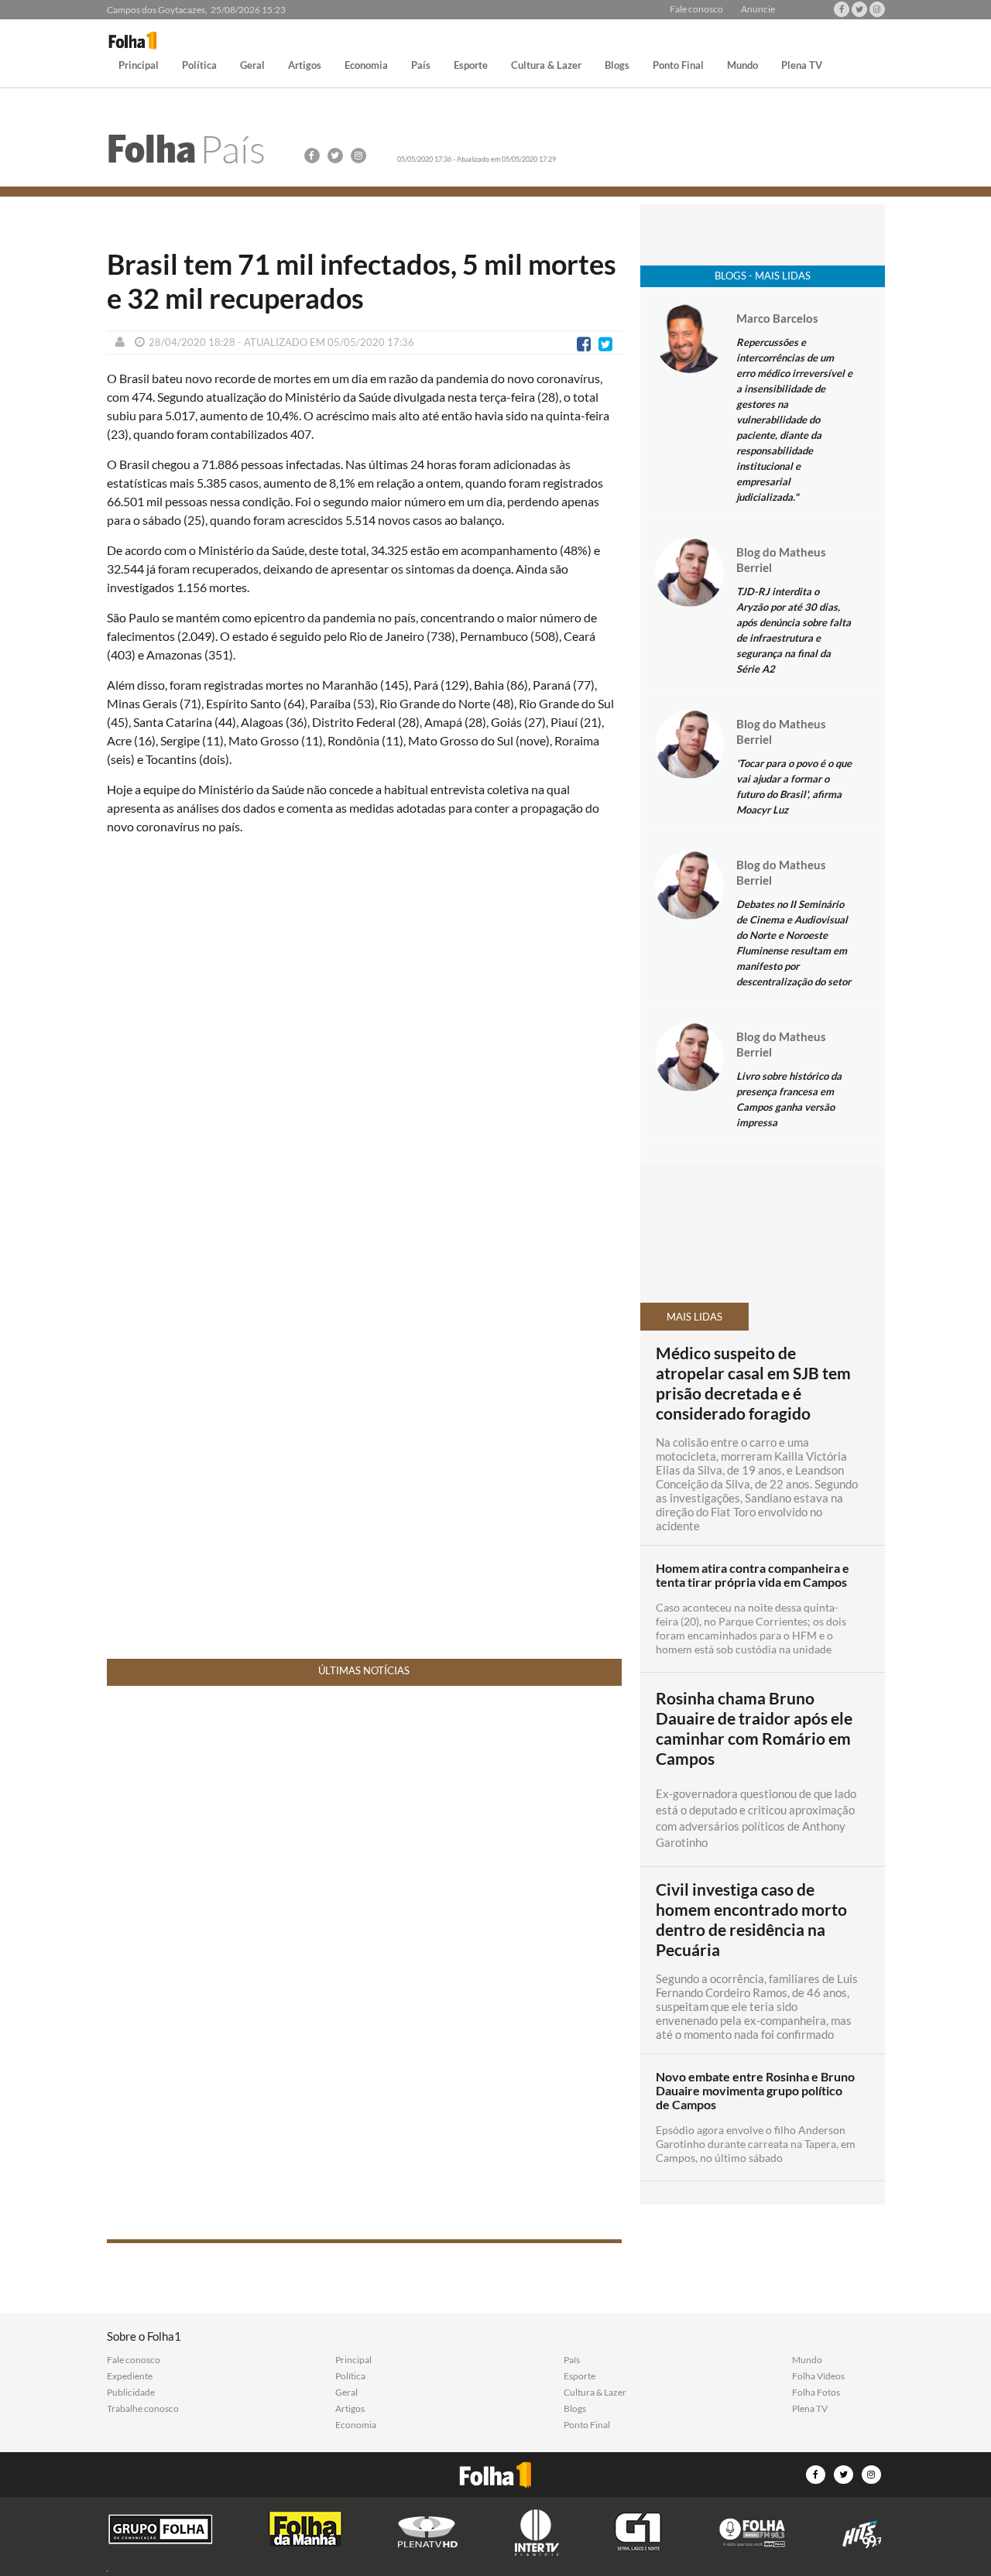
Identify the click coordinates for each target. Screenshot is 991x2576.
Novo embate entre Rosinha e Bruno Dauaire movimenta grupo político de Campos (755, 2091)
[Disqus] (364, 1053)
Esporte (471, 66)
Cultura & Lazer (546, 66)
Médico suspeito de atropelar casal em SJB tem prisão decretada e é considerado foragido (753, 1383)
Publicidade (131, 2393)
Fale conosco (696, 9)
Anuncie (758, 9)
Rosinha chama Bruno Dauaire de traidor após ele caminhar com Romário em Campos (754, 1728)
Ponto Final (678, 66)
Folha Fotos (816, 2393)
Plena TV (802, 66)
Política (199, 66)
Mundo (742, 66)
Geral (252, 66)
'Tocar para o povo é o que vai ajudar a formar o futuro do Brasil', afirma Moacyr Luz (794, 786)
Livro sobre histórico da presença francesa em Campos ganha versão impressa (789, 1099)
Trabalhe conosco (143, 2409)
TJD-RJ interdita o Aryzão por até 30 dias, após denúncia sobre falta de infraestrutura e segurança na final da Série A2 (794, 630)
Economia (366, 66)
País (421, 66)
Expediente (130, 2376)
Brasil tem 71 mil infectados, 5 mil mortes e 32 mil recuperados (362, 281)
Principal (139, 66)
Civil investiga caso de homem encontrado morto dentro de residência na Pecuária (751, 1920)
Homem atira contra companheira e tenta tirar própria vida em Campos (753, 1575)
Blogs (617, 66)
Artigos (305, 66)
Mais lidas (694, 1317)
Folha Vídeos (818, 2376)
